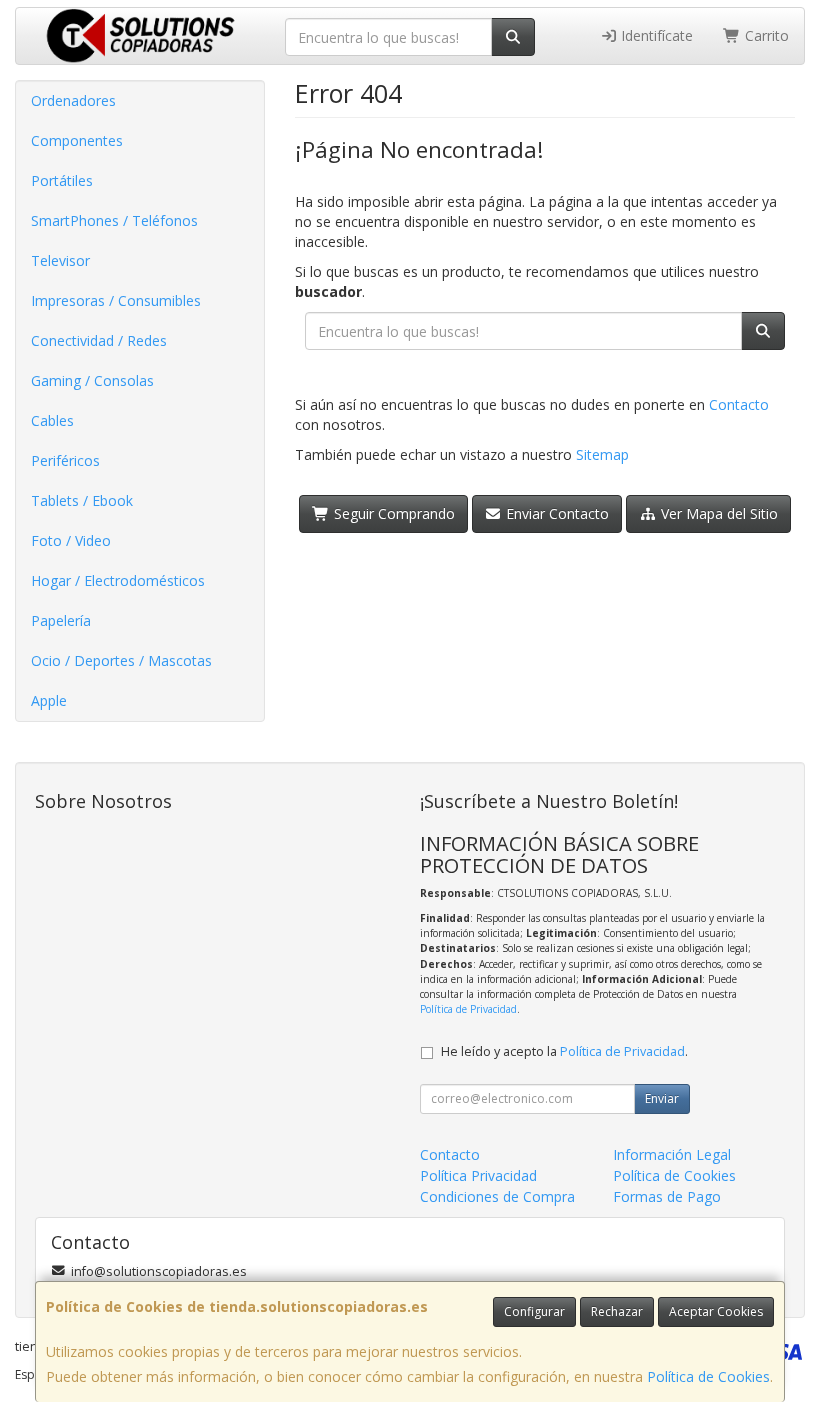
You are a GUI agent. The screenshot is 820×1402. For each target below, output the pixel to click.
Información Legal (672, 1154)
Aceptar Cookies (716, 1311)
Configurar (534, 1311)
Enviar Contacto (555, 513)
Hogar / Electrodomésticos (118, 580)
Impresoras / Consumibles (116, 300)
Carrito (765, 35)
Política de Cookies (708, 1376)
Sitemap (602, 454)
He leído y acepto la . (564, 1051)
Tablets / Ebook (82, 500)
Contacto (739, 404)
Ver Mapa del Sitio (717, 513)
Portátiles (62, 180)
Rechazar (617, 1311)
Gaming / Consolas (92, 380)
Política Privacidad (478, 1175)
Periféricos (65, 460)
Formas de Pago (667, 1196)
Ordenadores (73, 100)
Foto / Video (71, 540)
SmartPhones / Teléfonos (114, 220)
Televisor (60, 260)
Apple (49, 700)
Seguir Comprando (392, 513)
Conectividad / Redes (99, 340)
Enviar (662, 1098)
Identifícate (655, 35)
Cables (52, 420)
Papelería (61, 620)
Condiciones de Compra (497, 1196)
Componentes (77, 140)
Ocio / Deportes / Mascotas (121, 660)
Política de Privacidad (468, 1009)
